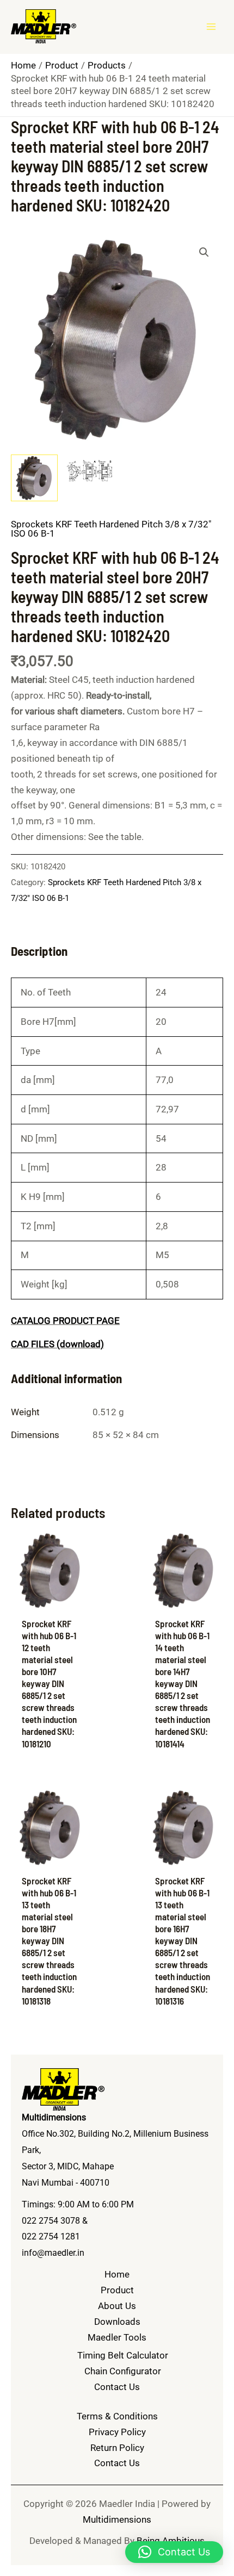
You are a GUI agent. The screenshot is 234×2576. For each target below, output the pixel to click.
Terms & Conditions (117, 2416)
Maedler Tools (117, 2337)
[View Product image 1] (34, 478)
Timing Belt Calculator (123, 2355)
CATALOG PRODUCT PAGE (65, 1321)
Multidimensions (117, 2519)
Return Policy (117, 2448)
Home (117, 2274)
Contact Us (117, 2387)
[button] (204, 252)
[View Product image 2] (89, 472)
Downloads (117, 2322)
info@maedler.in (53, 2253)
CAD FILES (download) (57, 1344)
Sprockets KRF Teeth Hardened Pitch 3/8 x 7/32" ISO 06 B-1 (111, 529)
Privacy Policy (117, 2432)
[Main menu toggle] (211, 27)
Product (117, 2290)
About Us (117, 2306)
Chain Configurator (123, 2371)
